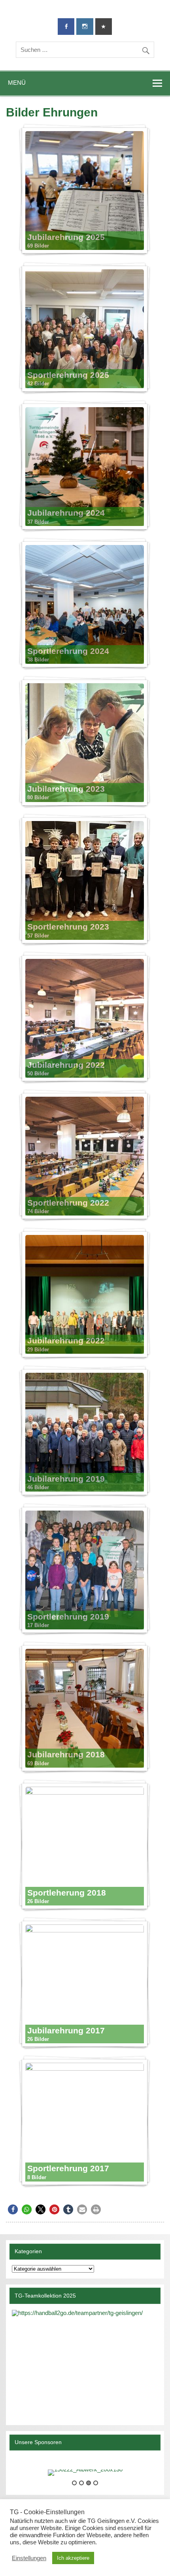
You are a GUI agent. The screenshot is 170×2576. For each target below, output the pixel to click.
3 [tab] (89, 2483)
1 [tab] (74, 2483)
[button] (13, 2209)
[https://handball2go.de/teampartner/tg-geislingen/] (85, 2362)
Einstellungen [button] (29, 2558)
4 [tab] (96, 2483)
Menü (17, 83)
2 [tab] (81, 2483)
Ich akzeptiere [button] (73, 2558)
